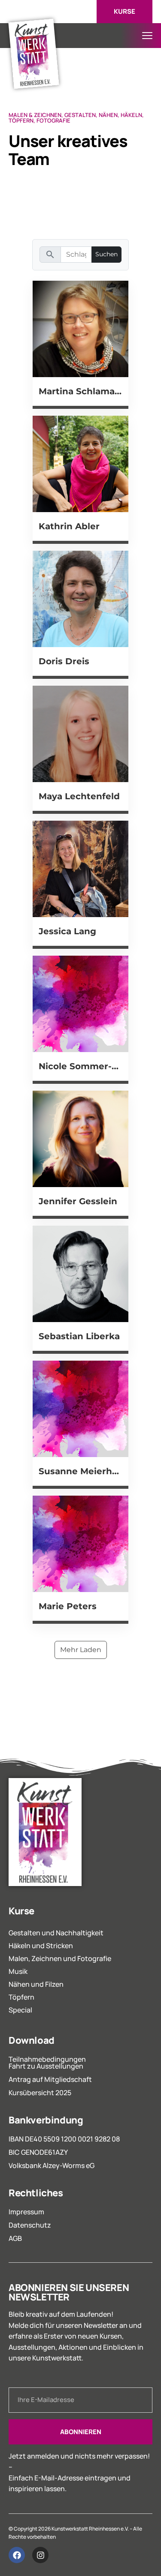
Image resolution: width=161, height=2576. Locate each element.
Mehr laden (81, 1650)
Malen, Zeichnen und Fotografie (60, 1958)
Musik (18, 1971)
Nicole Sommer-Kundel (80, 1066)
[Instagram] (40, 2555)
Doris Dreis (64, 661)
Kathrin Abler (69, 526)
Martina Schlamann (80, 391)
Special (20, 2010)
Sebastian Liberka (79, 1336)
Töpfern (21, 1997)
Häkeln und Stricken (41, 1946)
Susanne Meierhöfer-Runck (80, 1471)
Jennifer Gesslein (78, 1201)
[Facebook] (17, 2555)
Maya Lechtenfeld (79, 796)
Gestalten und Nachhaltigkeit (56, 1933)
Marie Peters (68, 1606)
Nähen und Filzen (36, 1984)
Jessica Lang (67, 931)
